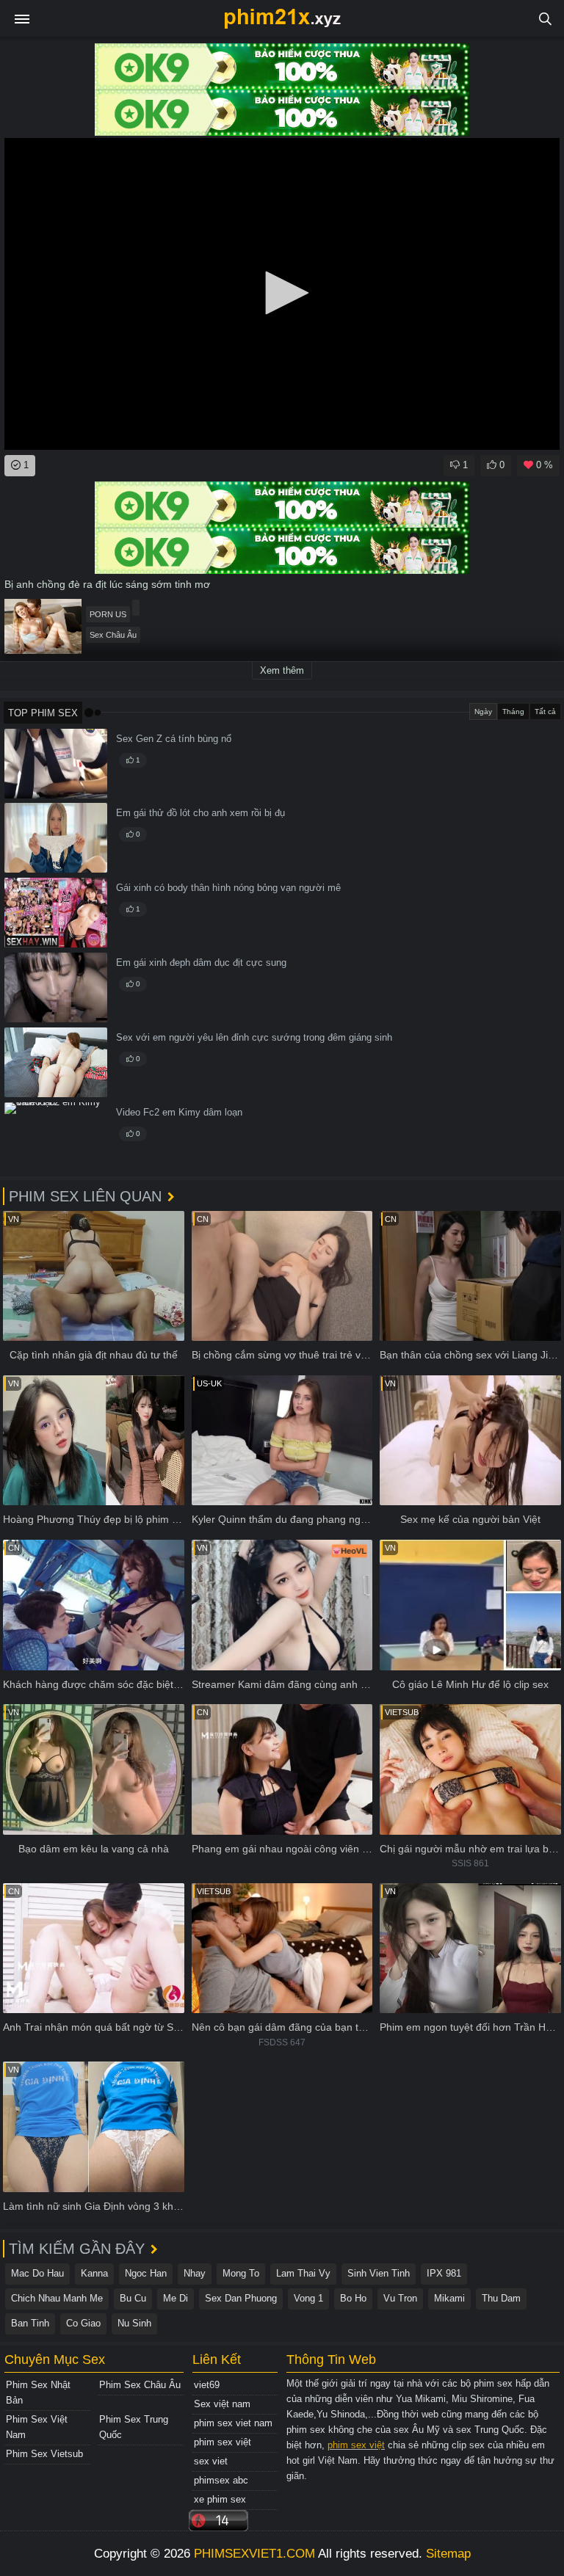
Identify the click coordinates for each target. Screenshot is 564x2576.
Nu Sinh (134, 2323)
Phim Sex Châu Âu (140, 2385)
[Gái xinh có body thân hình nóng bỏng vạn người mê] (56, 913)
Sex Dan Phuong (241, 2298)
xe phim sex (220, 2499)
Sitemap (448, 2554)
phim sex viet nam (233, 2423)
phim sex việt (223, 2442)
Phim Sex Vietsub (44, 2454)
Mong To (241, 2273)
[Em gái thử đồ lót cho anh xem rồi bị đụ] (56, 838)
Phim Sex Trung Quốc (134, 2427)
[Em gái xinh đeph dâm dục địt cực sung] (56, 987)
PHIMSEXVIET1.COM (254, 2554)
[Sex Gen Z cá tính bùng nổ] (56, 764)
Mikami (449, 2298)
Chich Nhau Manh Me (57, 2298)
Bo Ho (353, 2298)
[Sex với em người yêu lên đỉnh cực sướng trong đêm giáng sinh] (56, 1062)
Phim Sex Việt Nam (37, 2427)
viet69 (207, 2385)
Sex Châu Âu (113, 635)
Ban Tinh (30, 2323)
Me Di (176, 2298)
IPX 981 (444, 2273)
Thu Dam (501, 2298)
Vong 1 (308, 2298)
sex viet (211, 2461)
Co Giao (83, 2323)
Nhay (195, 2273)
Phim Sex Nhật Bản (38, 2393)
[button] (282, 293)
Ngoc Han (146, 2273)
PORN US (108, 614)
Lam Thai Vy (303, 2273)
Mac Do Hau (37, 2273)
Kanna (94, 2273)
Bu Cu (133, 2298)
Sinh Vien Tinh (379, 2273)
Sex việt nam (222, 2404)
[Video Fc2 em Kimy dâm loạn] (56, 1137)
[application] (282, 294)
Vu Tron (400, 2298)
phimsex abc (221, 2480)
